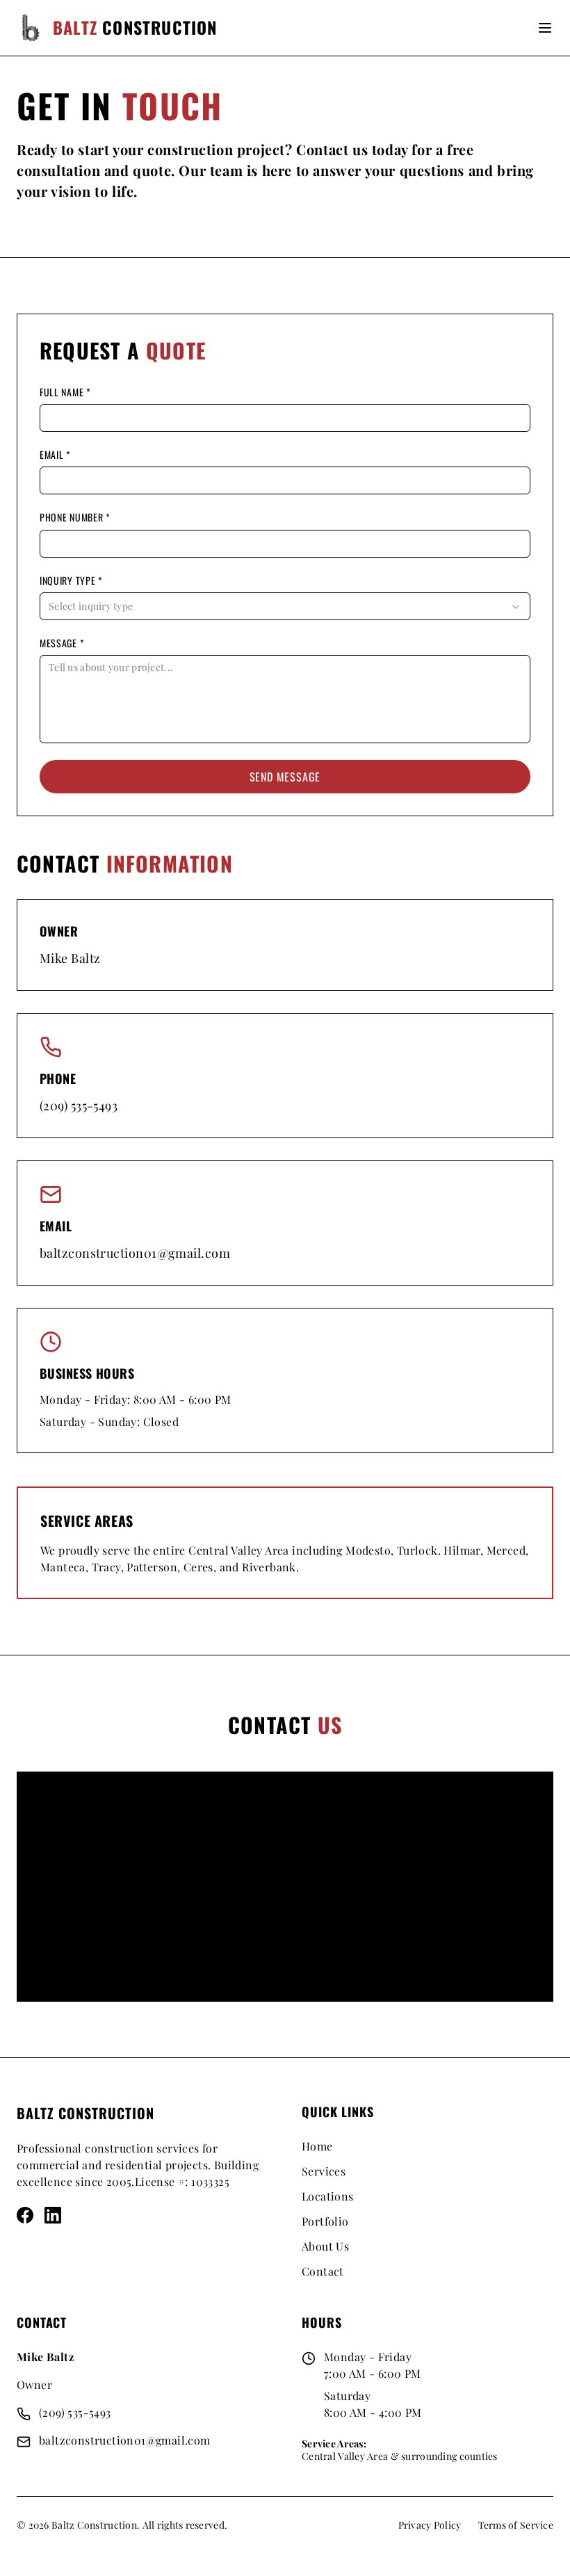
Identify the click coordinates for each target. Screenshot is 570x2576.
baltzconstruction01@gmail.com (135, 1253)
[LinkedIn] (53, 2215)
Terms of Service (516, 2525)
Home (317, 2146)
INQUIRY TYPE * (71, 581)
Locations (328, 2196)
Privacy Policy (430, 2525)
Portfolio (325, 2221)
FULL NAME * (65, 392)
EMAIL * (55, 455)
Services (324, 2171)
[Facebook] (25, 2215)
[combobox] (285, 606)
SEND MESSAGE (285, 777)
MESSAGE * (62, 643)
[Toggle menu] (545, 28)
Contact (323, 2271)
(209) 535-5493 (79, 1105)
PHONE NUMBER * (75, 517)
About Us (325, 2246)
